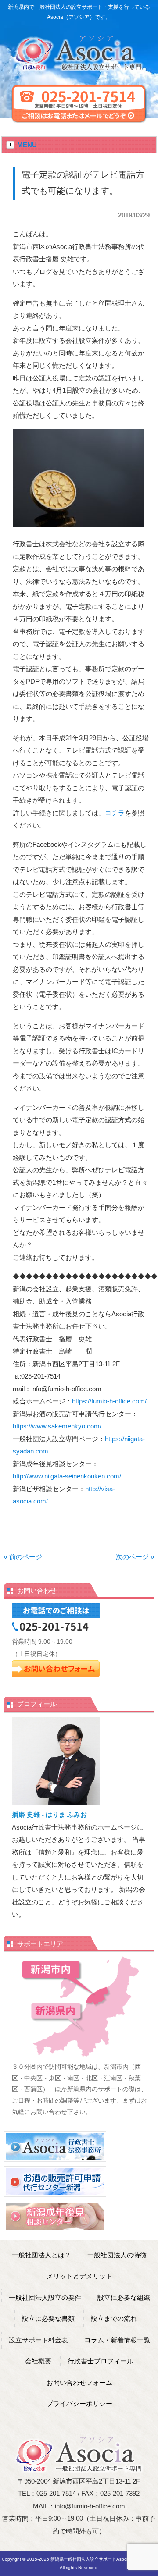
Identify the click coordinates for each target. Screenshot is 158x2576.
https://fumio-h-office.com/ (109, 1401)
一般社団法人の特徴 (117, 2255)
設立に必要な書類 (48, 2318)
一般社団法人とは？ (41, 2255)
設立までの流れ (114, 2318)
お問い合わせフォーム (79, 2382)
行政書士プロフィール (101, 2361)
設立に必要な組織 (124, 2297)
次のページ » (135, 1557)
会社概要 (38, 2361)
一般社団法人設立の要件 (45, 2297)
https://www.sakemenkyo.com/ (57, 1426)
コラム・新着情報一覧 (117, 2340)
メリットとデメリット (79, 2276)
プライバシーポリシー (79, 2404)
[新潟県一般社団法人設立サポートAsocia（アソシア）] (79, 68)
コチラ (115, 813)
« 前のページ (23, 1557)
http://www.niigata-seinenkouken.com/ (67, 1476)
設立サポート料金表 (38, 2340)
